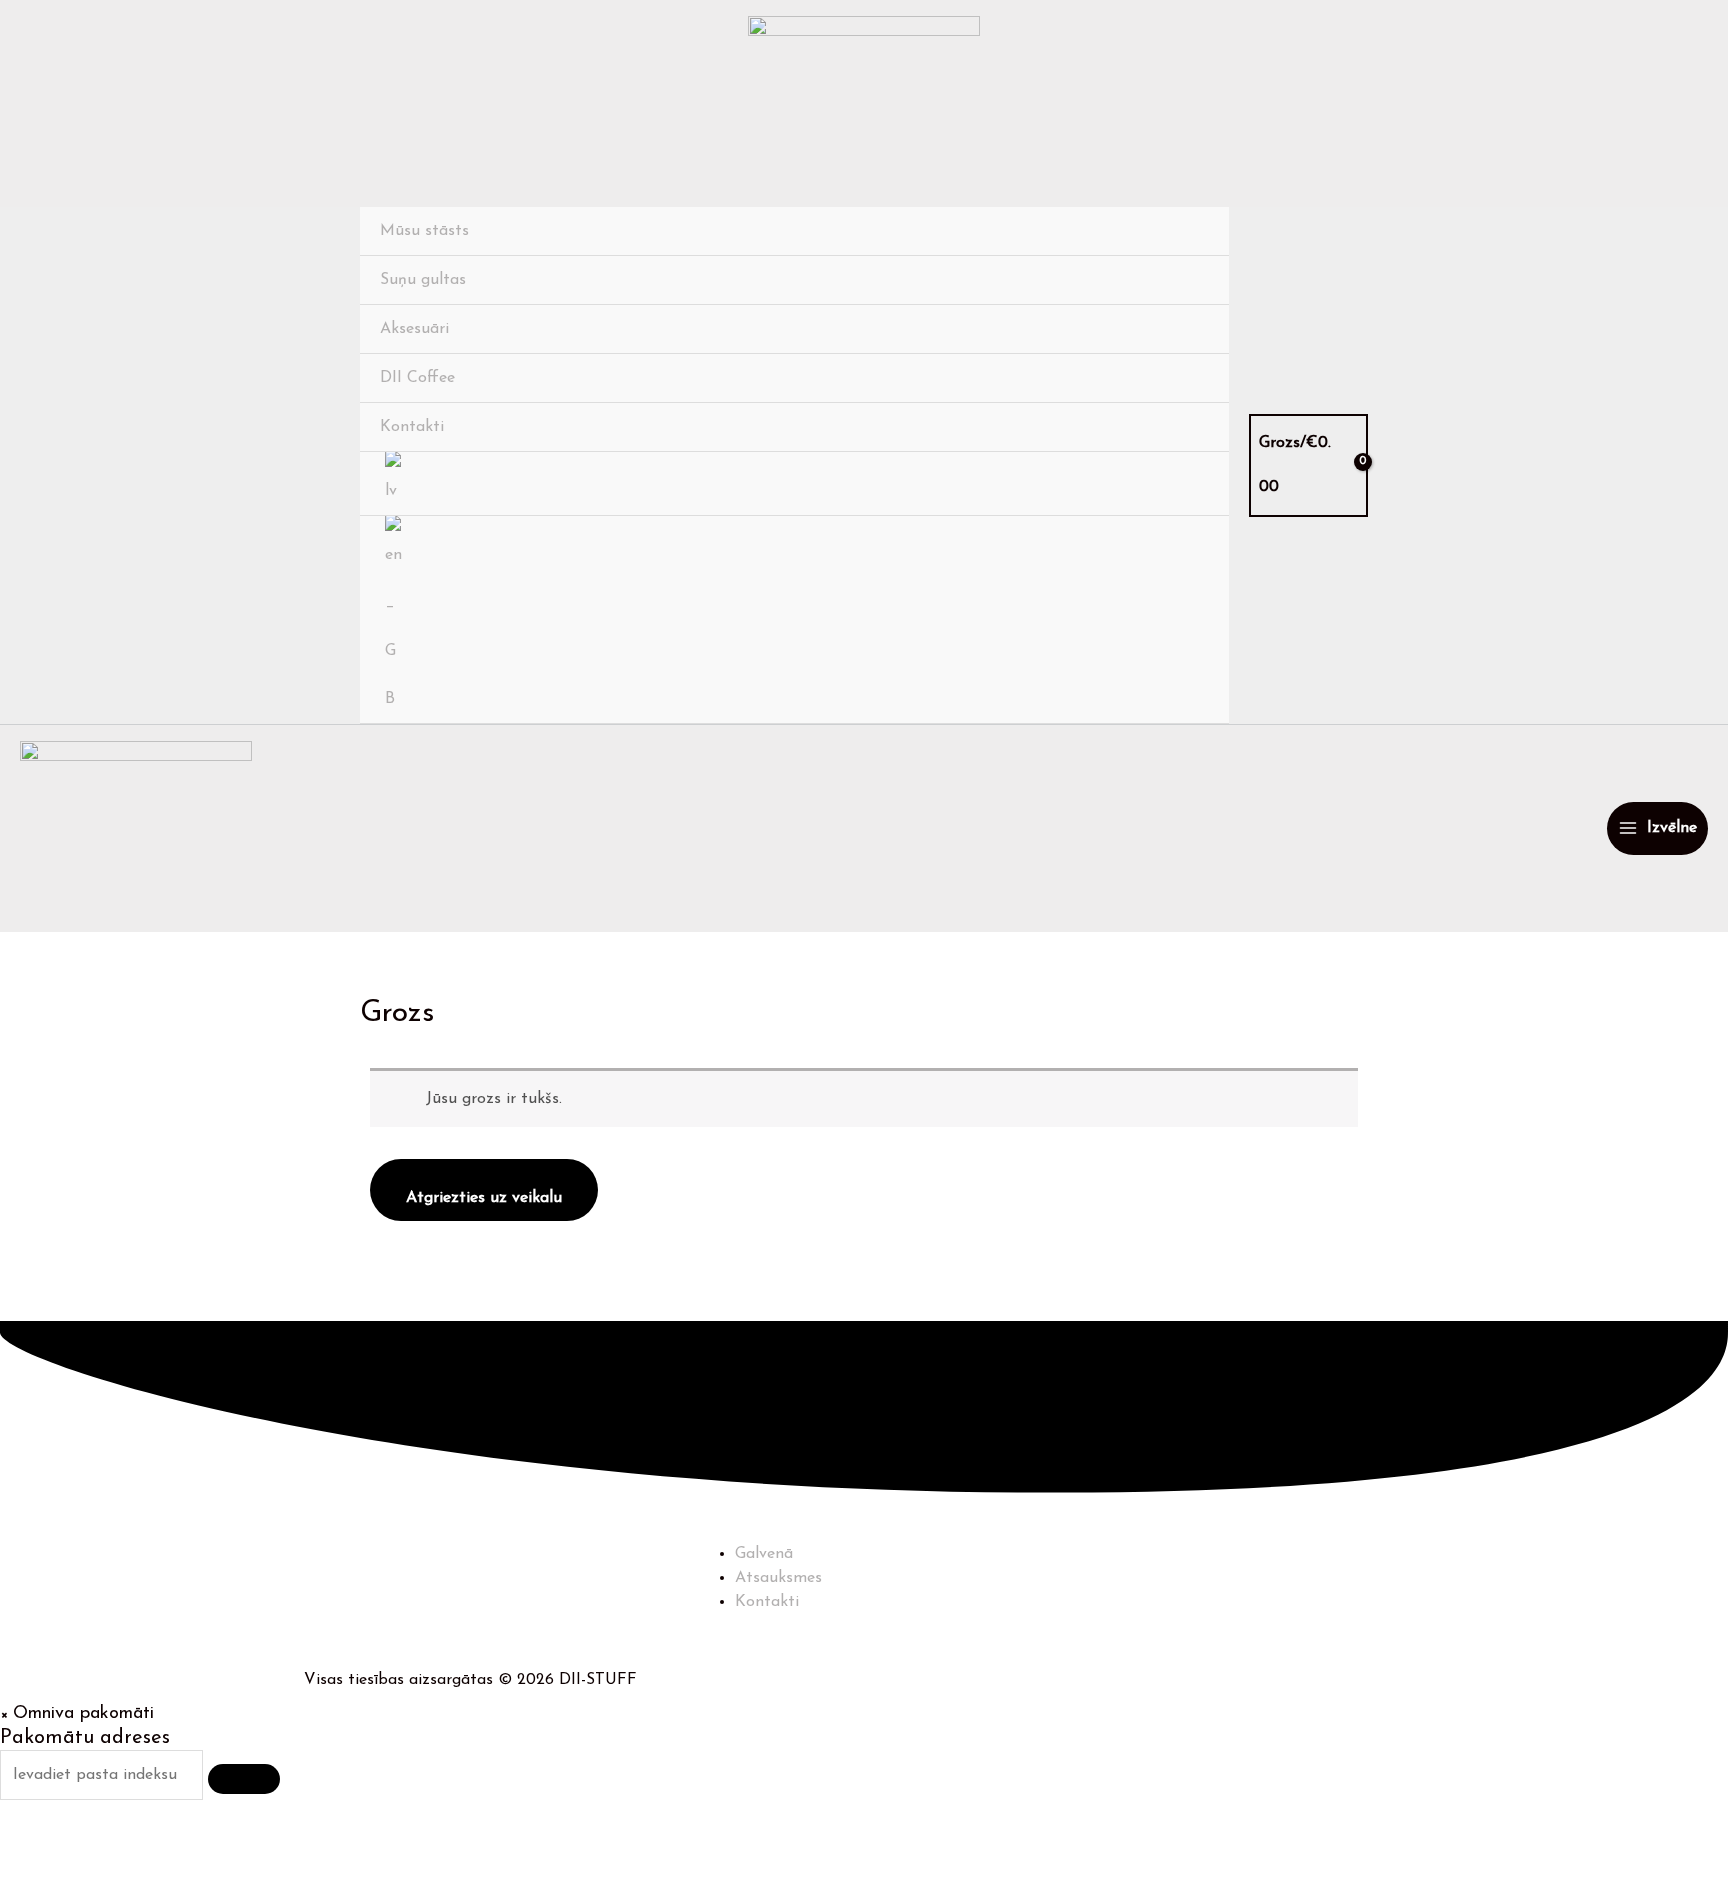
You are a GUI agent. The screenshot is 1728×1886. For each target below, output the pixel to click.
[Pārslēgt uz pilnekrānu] (113, 1840)
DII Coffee (417, 378)
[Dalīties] (190, 1840)
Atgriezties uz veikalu (484, 1198)
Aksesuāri (414, 329)
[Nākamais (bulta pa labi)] (113, 1871)
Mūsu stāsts (424, 231)
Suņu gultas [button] (423, 280)
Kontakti (412, 427)
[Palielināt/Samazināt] (36, 1840)
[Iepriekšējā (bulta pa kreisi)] (36, 1871)
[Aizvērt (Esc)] (267, 1840)
